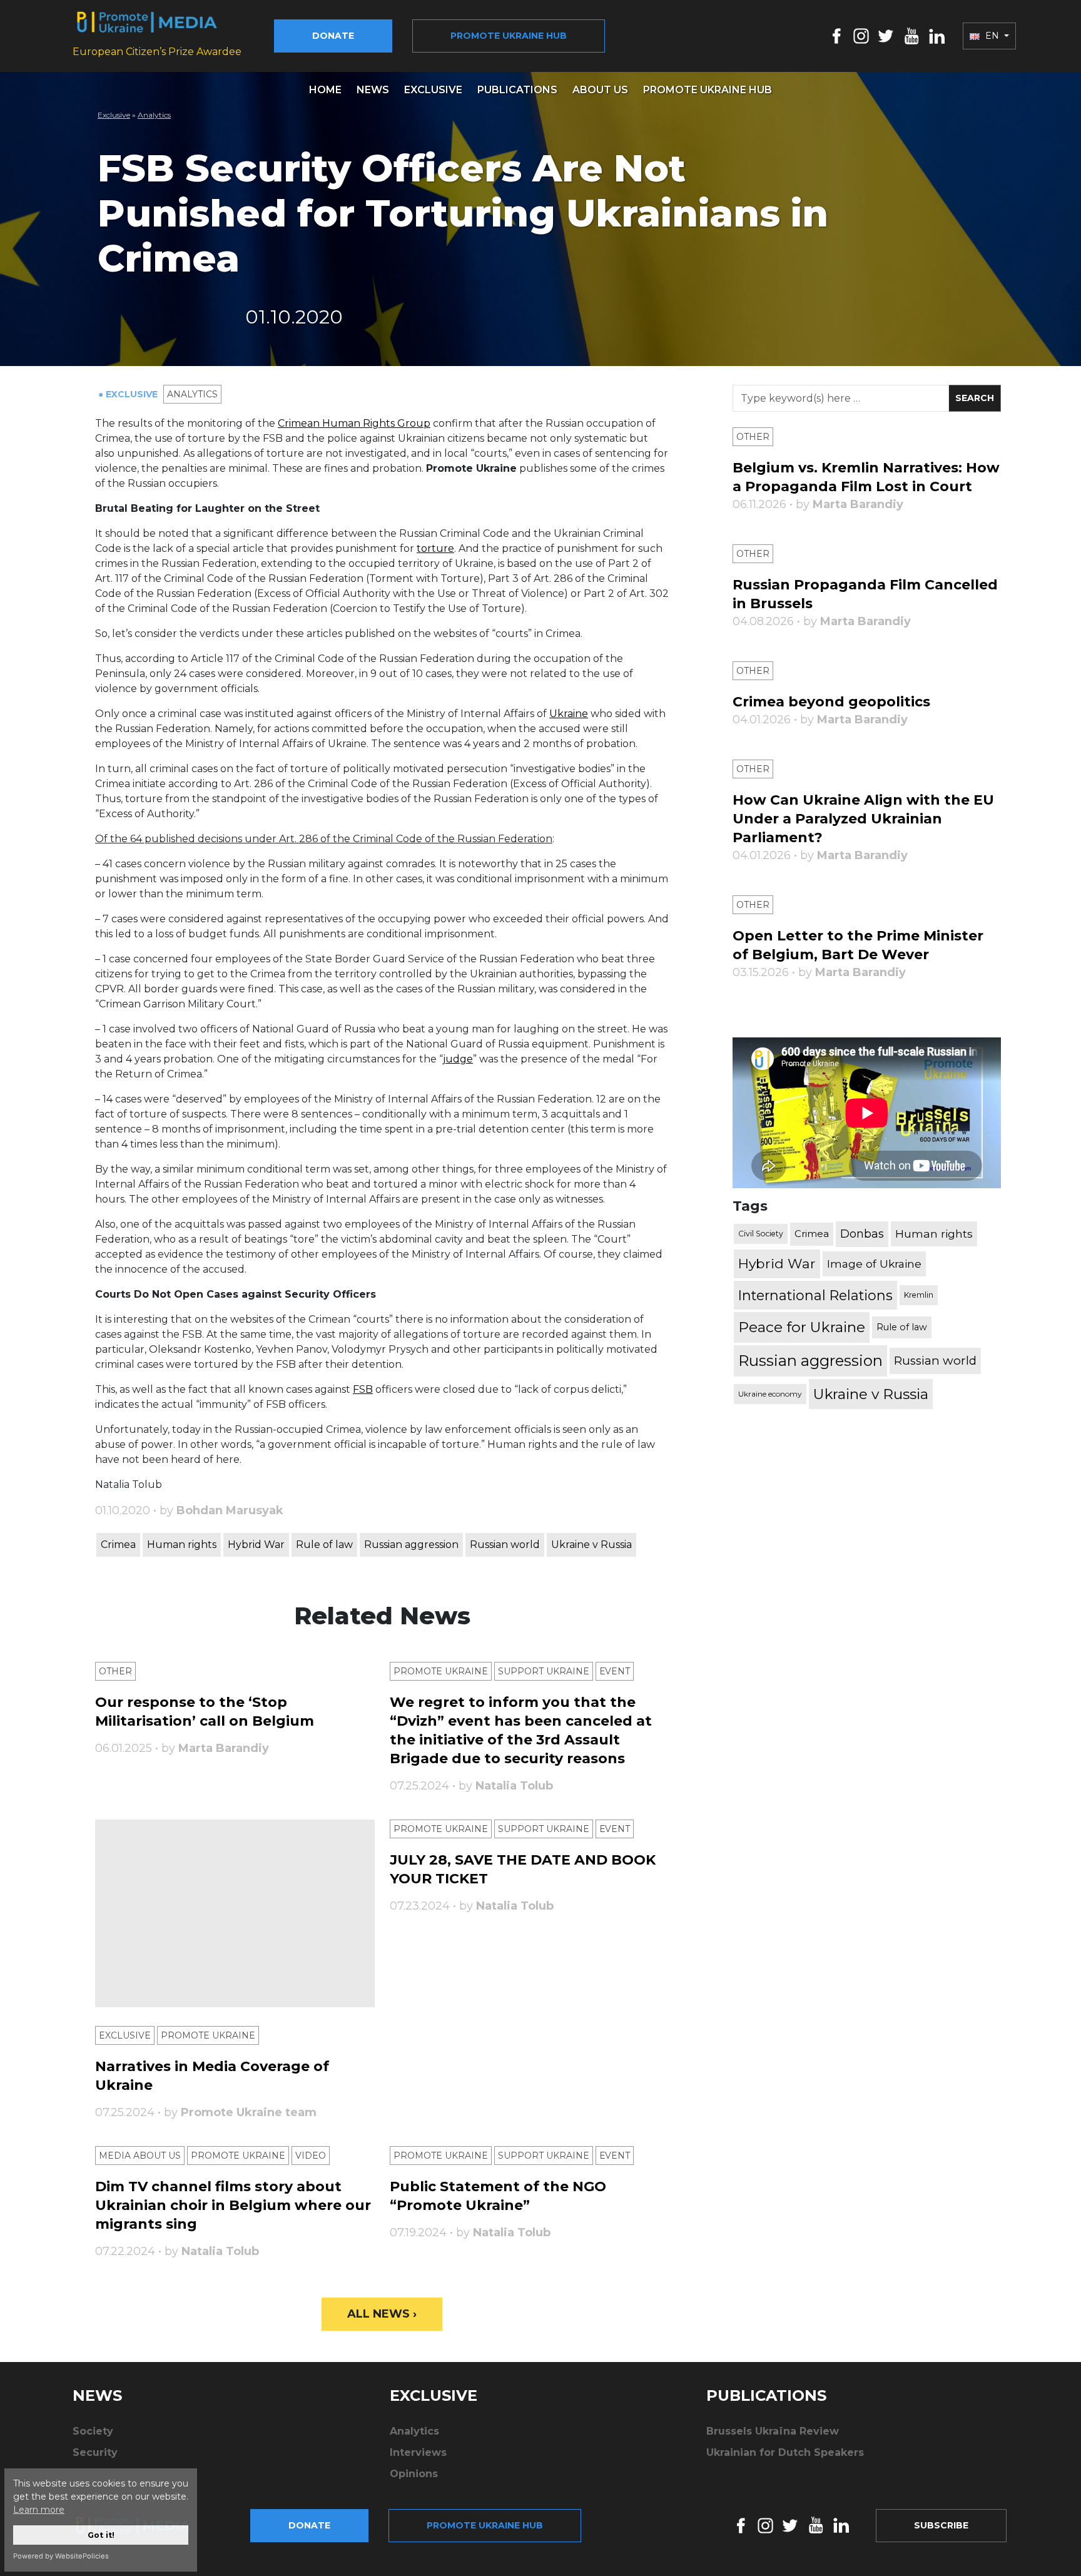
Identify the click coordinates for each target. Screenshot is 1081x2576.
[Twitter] (886, 35)
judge (458, 1059)
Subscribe (941, 2525)
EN (992, 36)
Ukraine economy (770, 1394)
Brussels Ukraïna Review (773, 2431)
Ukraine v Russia (591, 1545)
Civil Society (761, 1234)
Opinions (414, 2474)
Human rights (182, 1545)
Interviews (418, 2452)
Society (93, 2431)
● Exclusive (129, 394)
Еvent (615, 1671)
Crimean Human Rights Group (354, 423)
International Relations (815, 1295)
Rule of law (324, 1545)
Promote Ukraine (441, 1671)
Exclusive (433, 90)
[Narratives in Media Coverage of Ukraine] (235, 1913)
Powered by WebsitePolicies (61, 2556)
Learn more (39, 2510)
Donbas (862, 1234)
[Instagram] (861, 35)
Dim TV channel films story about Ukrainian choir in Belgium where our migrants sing (233, 2205)
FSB (363, 1389)
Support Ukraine (544, 1671)
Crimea (118, 1545)
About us (600, 90)
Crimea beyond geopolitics (831, 702)
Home (325, 90)
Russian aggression (411, 1545)
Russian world (505, 1545)
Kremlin (919, 1295)
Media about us (140, 2156)
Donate (333, 36)
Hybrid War (256, 1545)
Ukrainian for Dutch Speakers (785, 2452)
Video (311, 2156)
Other (115, 1671)
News (373, 90)
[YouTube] (911, 35)
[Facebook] (837, 35)
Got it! (101, 2535)
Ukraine (569, 714)
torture (435, 548)
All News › (382, 2314)
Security (95, 2452)
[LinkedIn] (937, 35)
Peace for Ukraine (802, 1327)
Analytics (154, 115)
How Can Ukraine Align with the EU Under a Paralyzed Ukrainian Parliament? (863, 819)
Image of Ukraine (874, 1264)
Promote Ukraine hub (509, 36)
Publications (517, 90)
